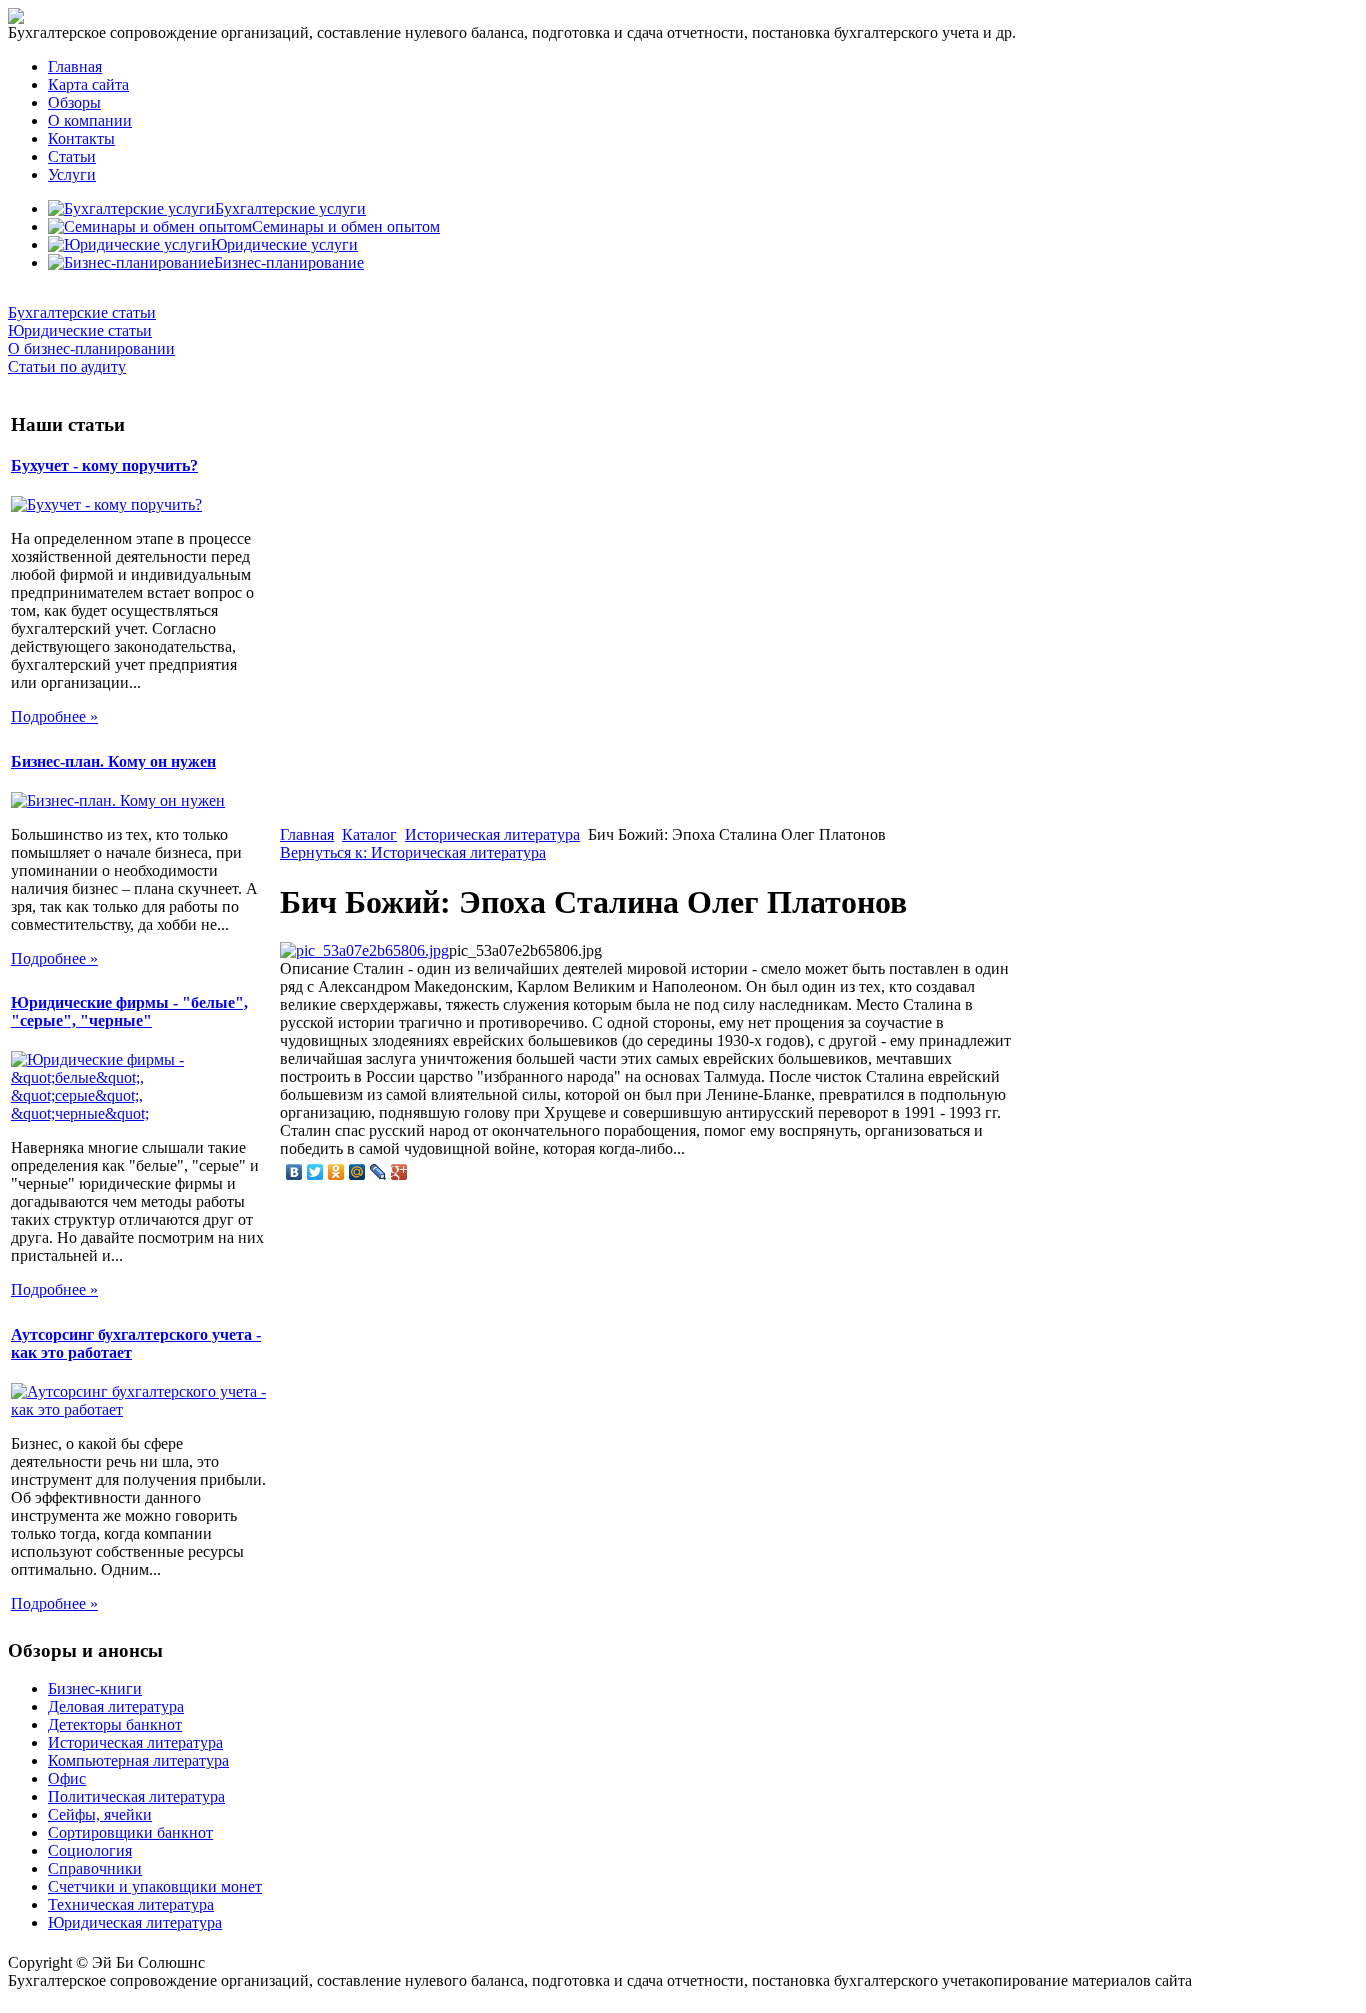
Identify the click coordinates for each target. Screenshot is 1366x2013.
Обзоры (74, 102)
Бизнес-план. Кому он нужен (113, 761)
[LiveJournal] (378, 1172)
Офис (67, 1778)
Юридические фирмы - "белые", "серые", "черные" (129, 1011)
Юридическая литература (135, 1922)
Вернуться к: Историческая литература (413, 852)
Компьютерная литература (138, 1760)
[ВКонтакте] (294, 1172)
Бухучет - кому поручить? (104, 465)
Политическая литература (136, 1796)
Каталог (369, 834)
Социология (90, 1850)
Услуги (72, 174)
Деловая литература (116, 1706)
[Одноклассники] (336, 1172)
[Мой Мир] (357, 1172)
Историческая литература (492, 834)
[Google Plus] (399, 1172)
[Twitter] (315, 1172)
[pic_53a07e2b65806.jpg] (364, 950)
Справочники (95, 1868)
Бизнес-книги (95, 1688)
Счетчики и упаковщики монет (155, 1886)
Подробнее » (54, 716)
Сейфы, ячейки (100, 1814)
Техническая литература (131, 1904)
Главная (75, 66)
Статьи (72, 156)
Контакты (81, 138)
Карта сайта (88, 84)
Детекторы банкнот (115, 1724)
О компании (90, 120)
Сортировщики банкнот (130, 1832)
